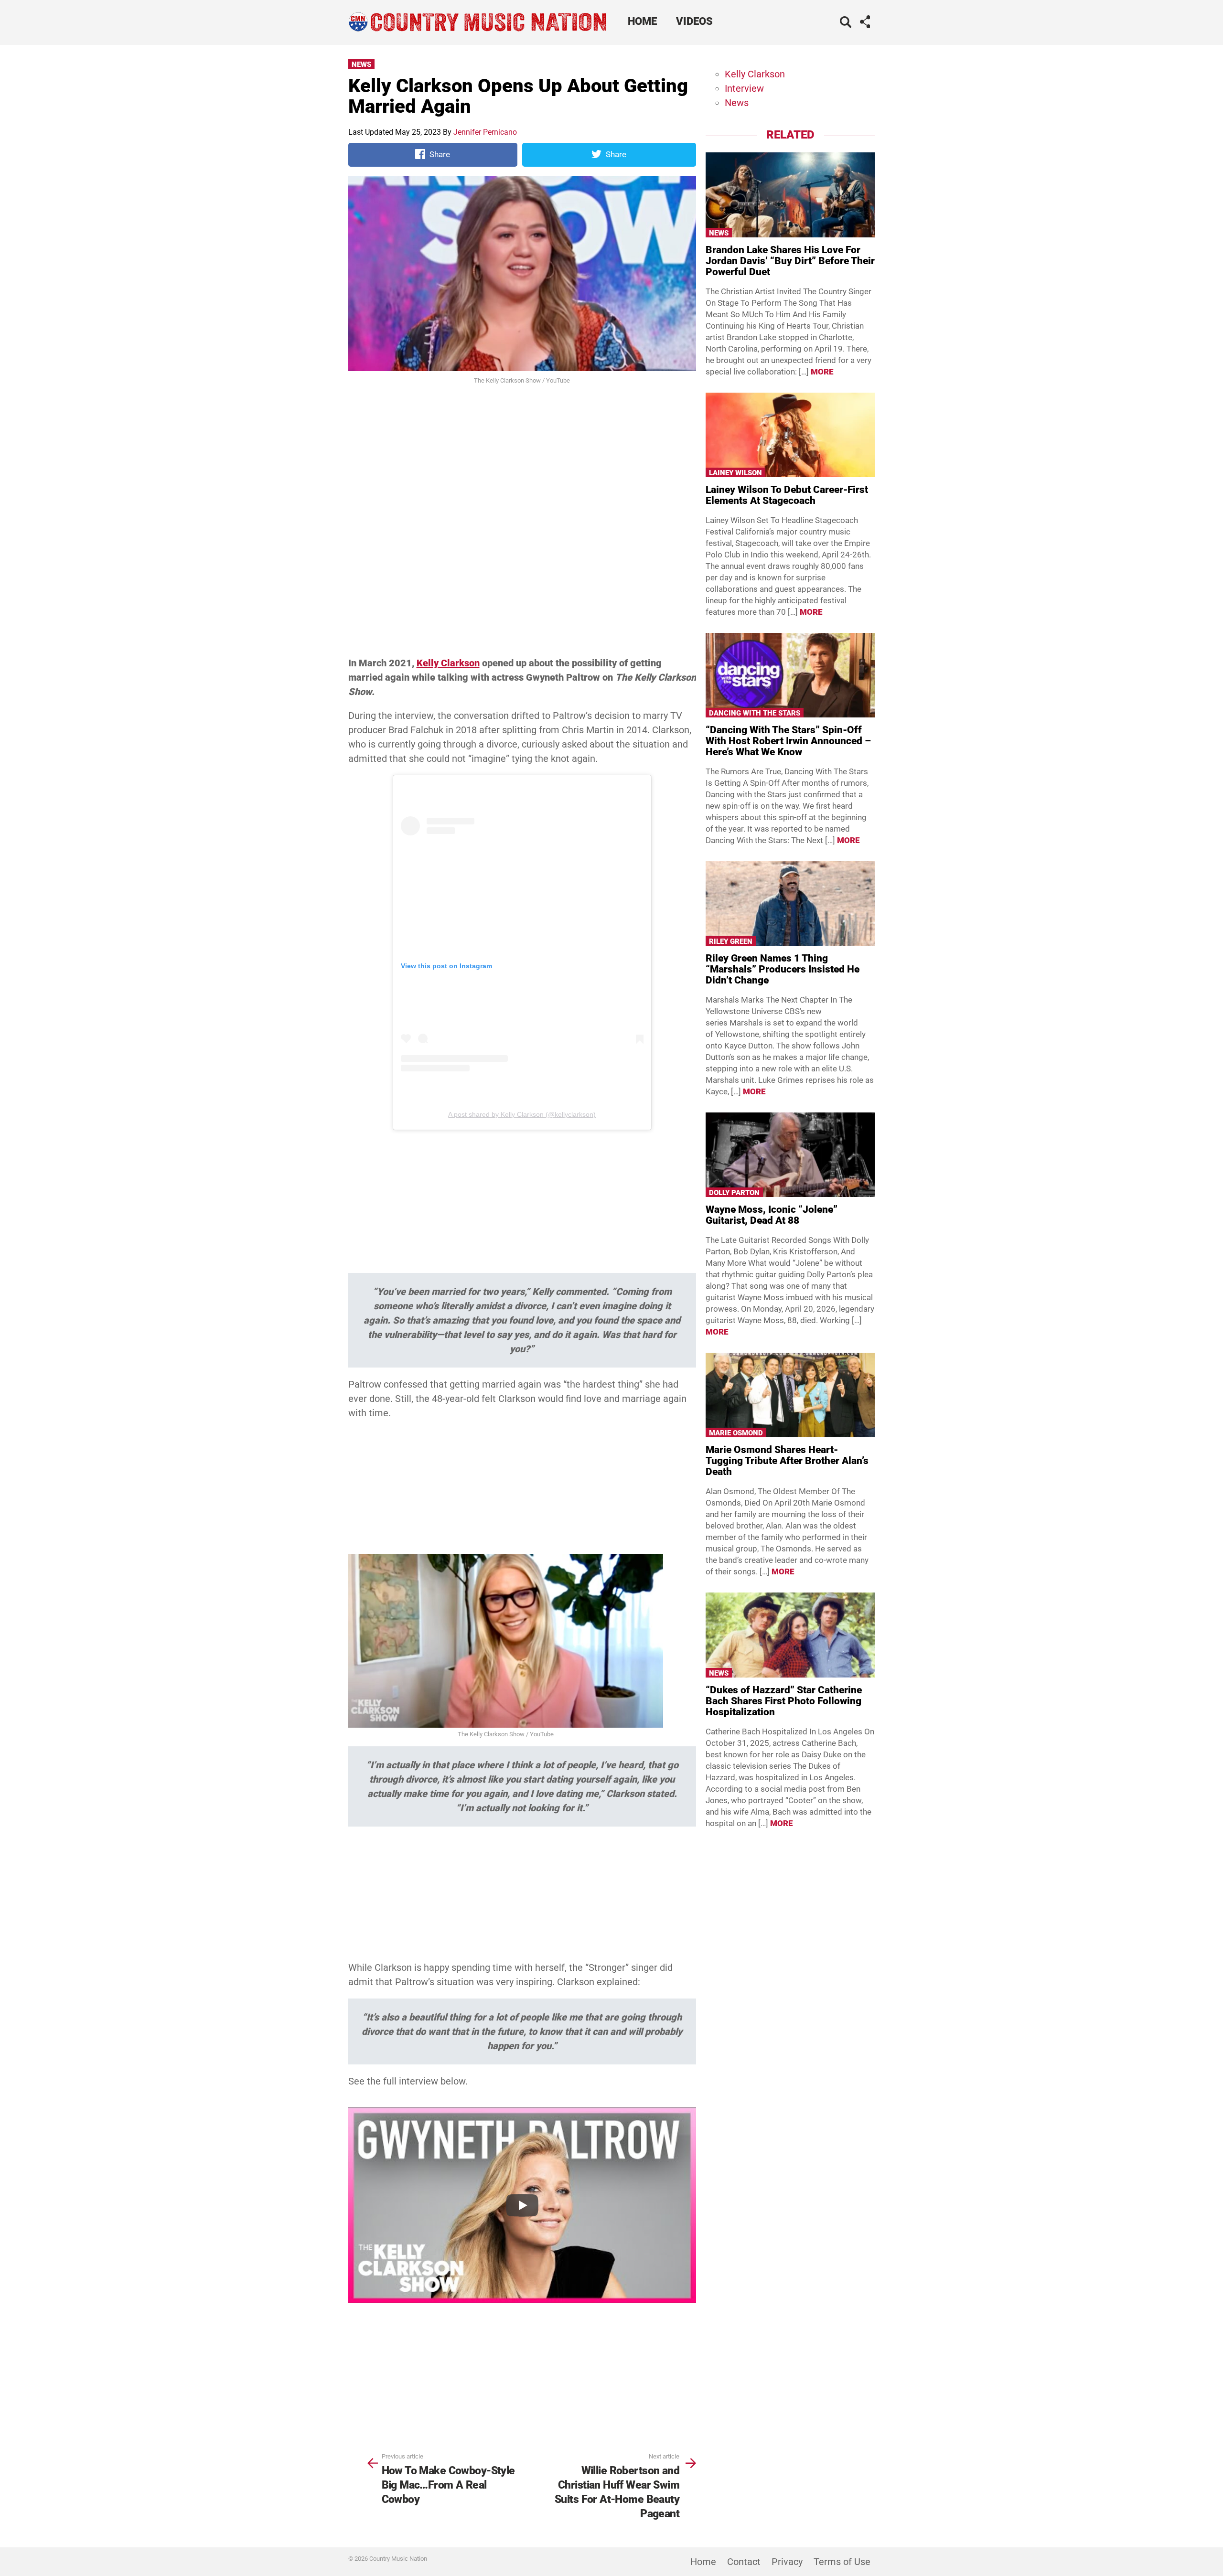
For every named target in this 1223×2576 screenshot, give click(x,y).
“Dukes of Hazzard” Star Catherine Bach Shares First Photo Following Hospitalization (784, 1701)
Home (642, 21)
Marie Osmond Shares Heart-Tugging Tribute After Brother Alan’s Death (787, 1461)
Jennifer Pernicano (485, 132)
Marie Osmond (736, 1433)
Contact (744, 2562)
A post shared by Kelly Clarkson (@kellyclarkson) (522, 1114)
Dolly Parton (734, 1193)
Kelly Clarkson (448, 663)
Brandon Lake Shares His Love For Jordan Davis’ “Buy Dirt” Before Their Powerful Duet (790, 261)
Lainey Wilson (735, 473)
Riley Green (731, 941)
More (822, 372)
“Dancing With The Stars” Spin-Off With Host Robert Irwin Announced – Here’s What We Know (788, 741)
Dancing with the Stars (755, 713)
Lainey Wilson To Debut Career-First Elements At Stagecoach (787, 495)
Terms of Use (842, 2562)
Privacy (787, 2562)
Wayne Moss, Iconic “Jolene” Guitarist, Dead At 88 (772, 1215)
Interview (744, 88)
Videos (694, 21)
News (361, 64)
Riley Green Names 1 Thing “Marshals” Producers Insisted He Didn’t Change (783, 969)
